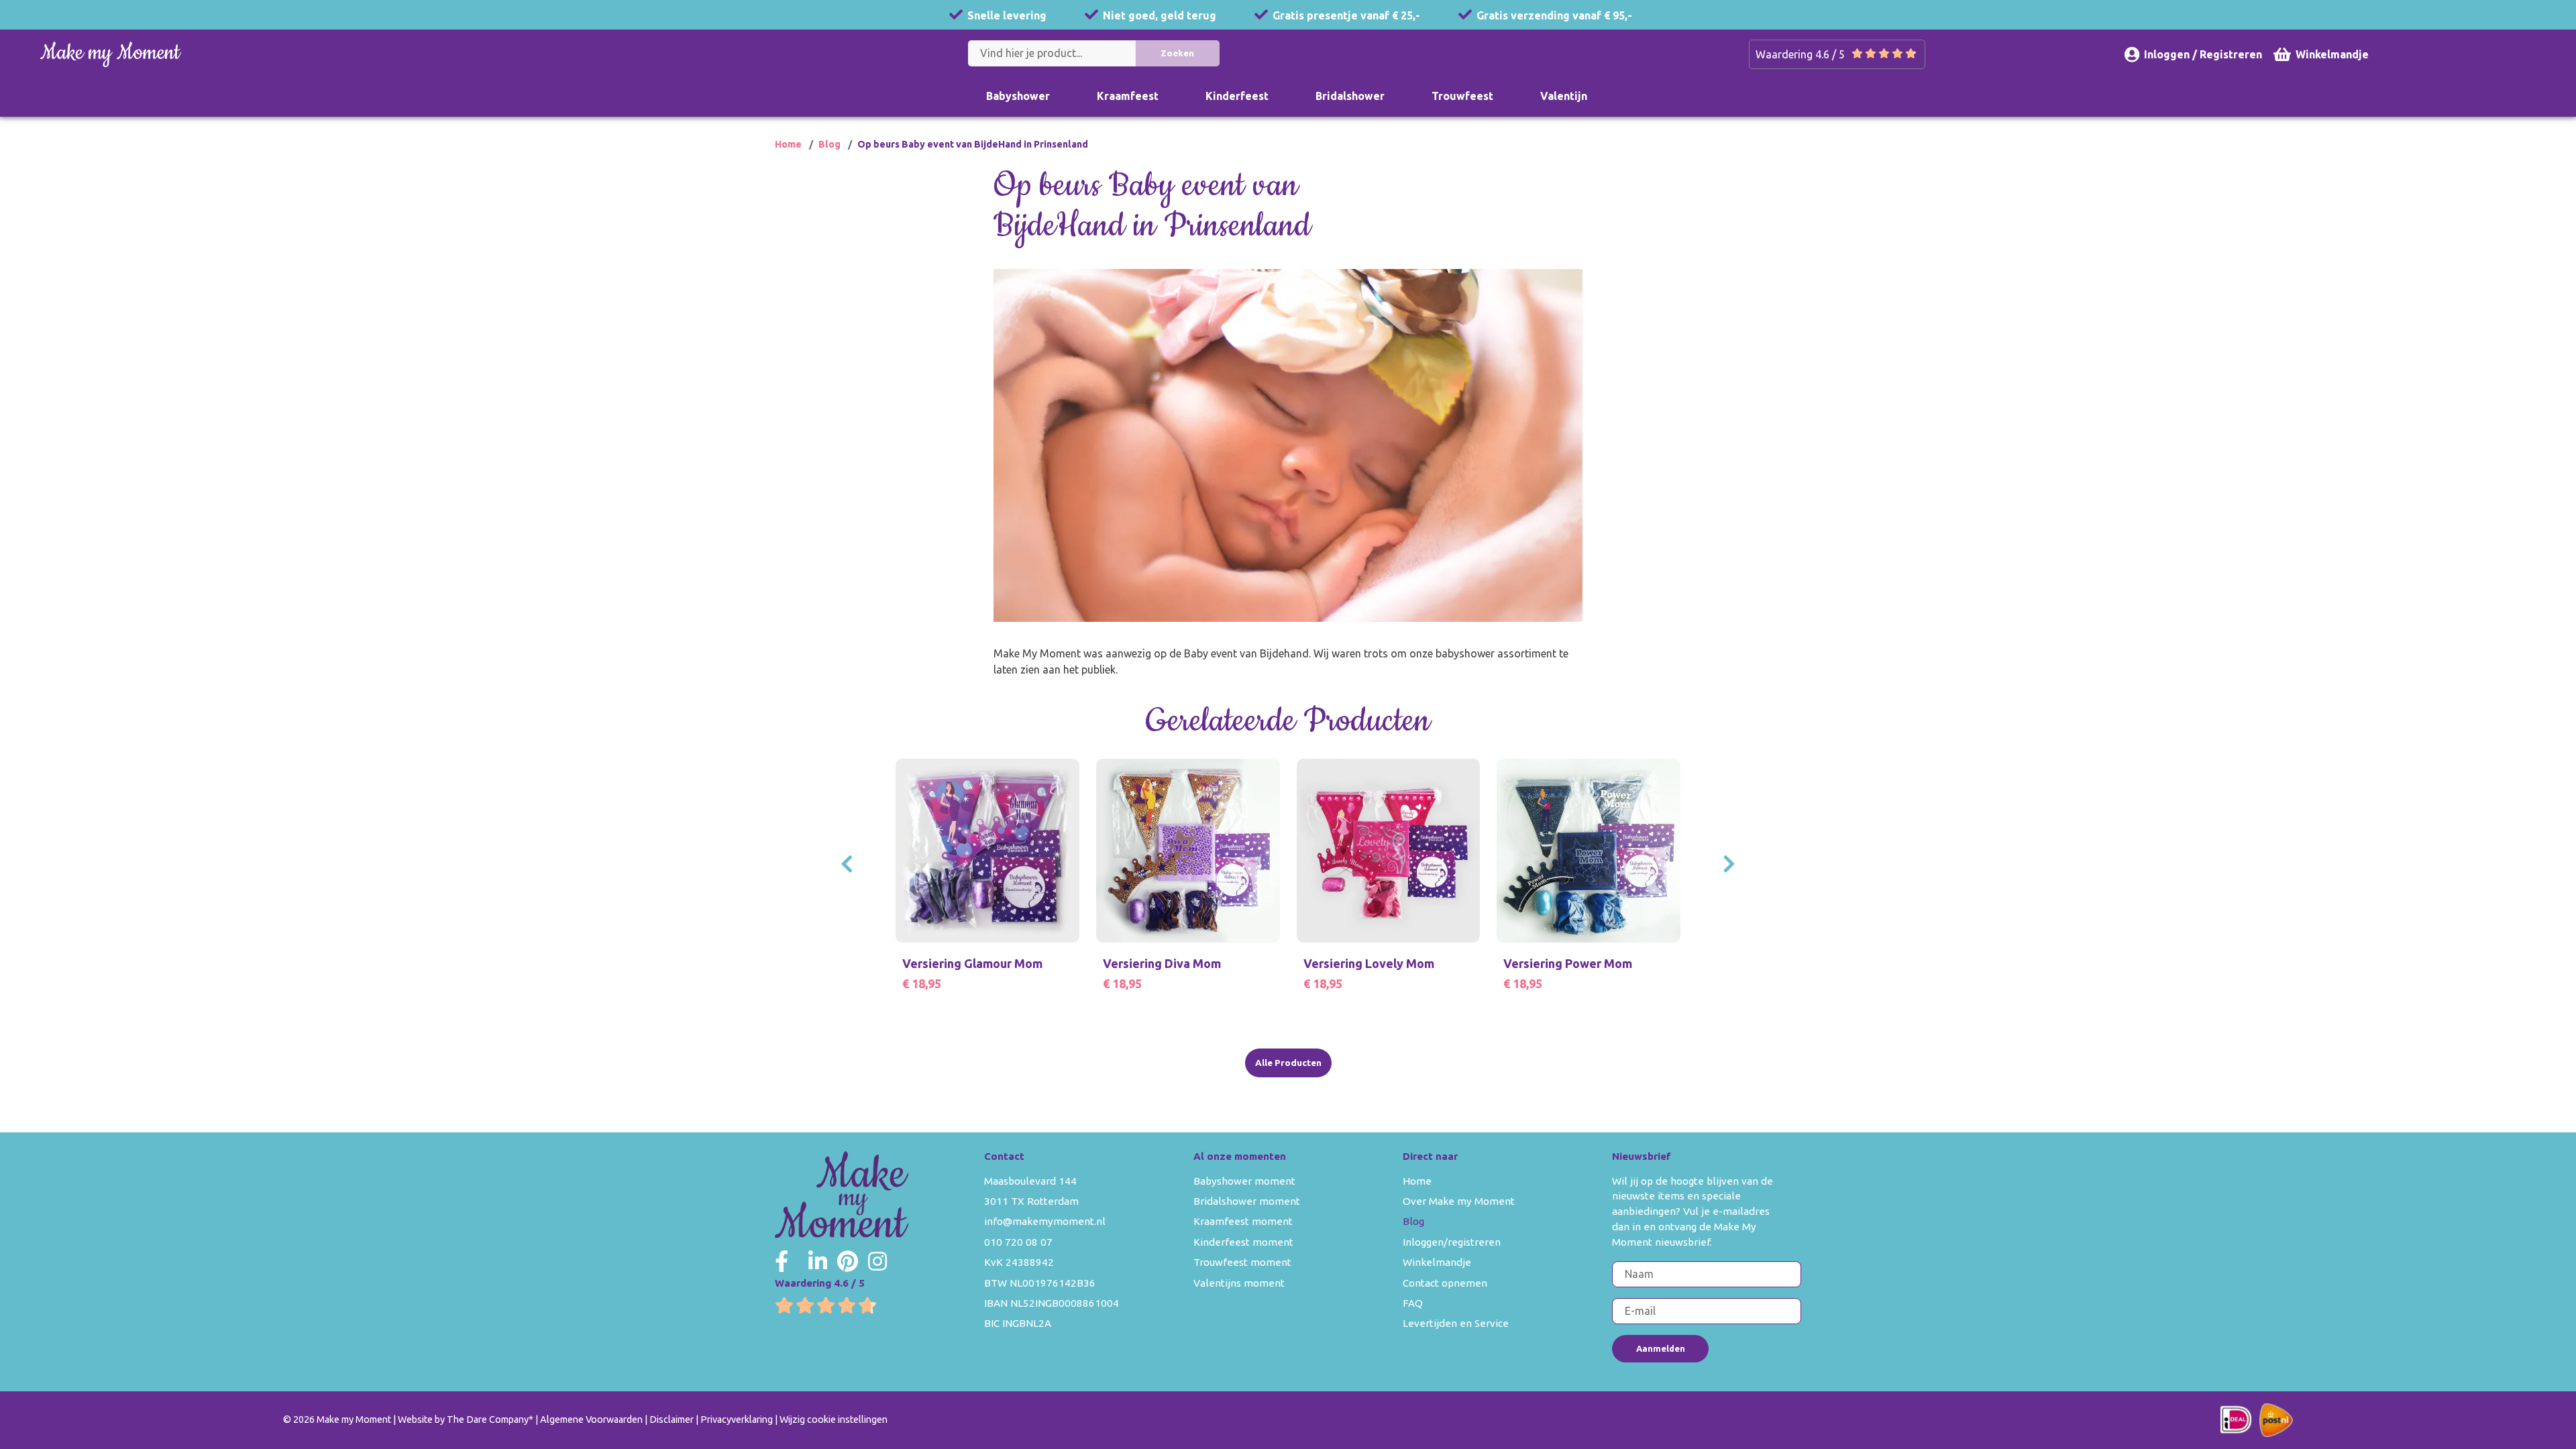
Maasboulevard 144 (1030, 1181)
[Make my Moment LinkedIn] (818, 1261)
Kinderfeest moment (1243, 1242)
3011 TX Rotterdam (1031, 1201)
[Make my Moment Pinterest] (848, 1261)
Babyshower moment (1244, 1181)
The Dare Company (488, 1419)
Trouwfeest (1462, 96)
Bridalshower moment (1247, 1201)
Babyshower (1018, 96)
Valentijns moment (1239, 1283)
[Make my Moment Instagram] (877, 1261)
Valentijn (1564, 96)
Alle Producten (1288, 1063)
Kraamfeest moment (1243, 1221)
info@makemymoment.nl (1045, 1221)
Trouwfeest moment (1242, 1262)
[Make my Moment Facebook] (782, 1261)
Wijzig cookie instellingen (834, 1419)
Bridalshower (1350, 96)
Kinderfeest (1237, 96)
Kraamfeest (1128, 96)
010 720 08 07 (1018, 1242)
